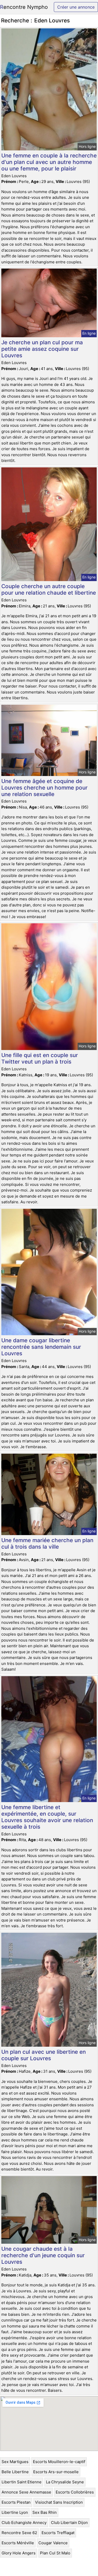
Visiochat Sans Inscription (59, 2502)
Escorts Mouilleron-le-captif (59, 2462)
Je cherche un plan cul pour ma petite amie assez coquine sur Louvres (42, 349)
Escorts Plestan (16, 2502)
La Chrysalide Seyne (65, 2482)
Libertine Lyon (15, 2512)
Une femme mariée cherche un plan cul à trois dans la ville (47, 1543)
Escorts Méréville (18, 2543)
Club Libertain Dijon (69, 2523)
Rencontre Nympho (24, 7)
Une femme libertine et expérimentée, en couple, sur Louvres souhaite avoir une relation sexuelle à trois (47, 1817)
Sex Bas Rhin (45, 2512)
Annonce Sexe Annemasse (26, 2492)
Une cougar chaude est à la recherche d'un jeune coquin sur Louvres (43, 2255)
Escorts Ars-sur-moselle (56, 2472)
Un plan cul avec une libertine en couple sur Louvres (44, 2055)
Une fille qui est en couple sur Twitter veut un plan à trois (40, 1058)
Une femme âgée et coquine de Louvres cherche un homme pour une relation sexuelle (44, 788)
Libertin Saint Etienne (22, 2482)
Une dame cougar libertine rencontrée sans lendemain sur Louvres (41, 1347)
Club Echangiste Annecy (24, 2523)
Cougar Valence (53, 2543)
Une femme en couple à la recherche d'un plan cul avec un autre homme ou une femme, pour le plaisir (49, 162)
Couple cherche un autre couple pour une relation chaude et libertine (49, 589)
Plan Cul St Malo (55, 2553)
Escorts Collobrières (75, 2492)
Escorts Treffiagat (58, 2533)
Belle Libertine (15, 2472)
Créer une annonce (76, 7)
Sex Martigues (15, 2462)
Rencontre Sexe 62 (19, 2533)
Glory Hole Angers (19, 2553)
